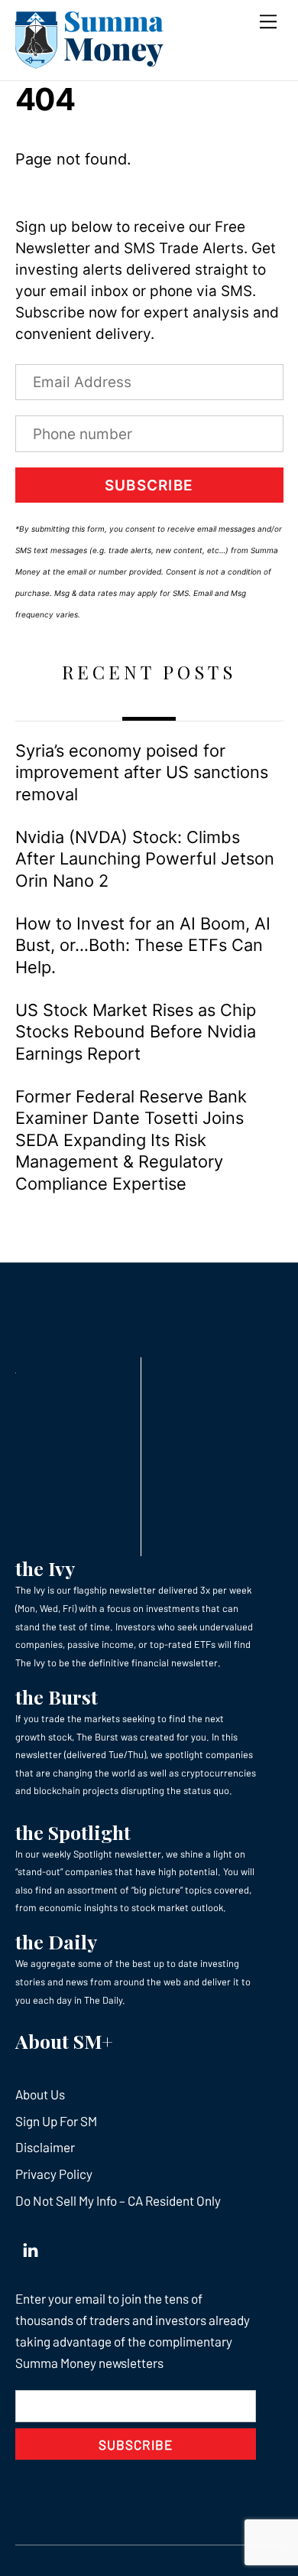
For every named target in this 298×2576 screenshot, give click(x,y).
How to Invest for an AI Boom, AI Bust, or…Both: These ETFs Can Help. (143, 945)
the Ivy (45, 1568)
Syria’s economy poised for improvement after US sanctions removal (142, 772)
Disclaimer (45, 2147)
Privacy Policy (54, 2174)
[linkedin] (31, 2246)
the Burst (57, 1697)
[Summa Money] (89, 61)
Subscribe (149, 485)
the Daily (56, 1941)
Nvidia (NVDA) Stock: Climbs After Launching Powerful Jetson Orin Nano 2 (145, 859)
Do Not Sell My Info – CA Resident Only (118, 2200)
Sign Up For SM (56, 2121)
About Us (40, 2094)
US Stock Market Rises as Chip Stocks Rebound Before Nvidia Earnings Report (136, 1032)
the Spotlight (73, 1832)
